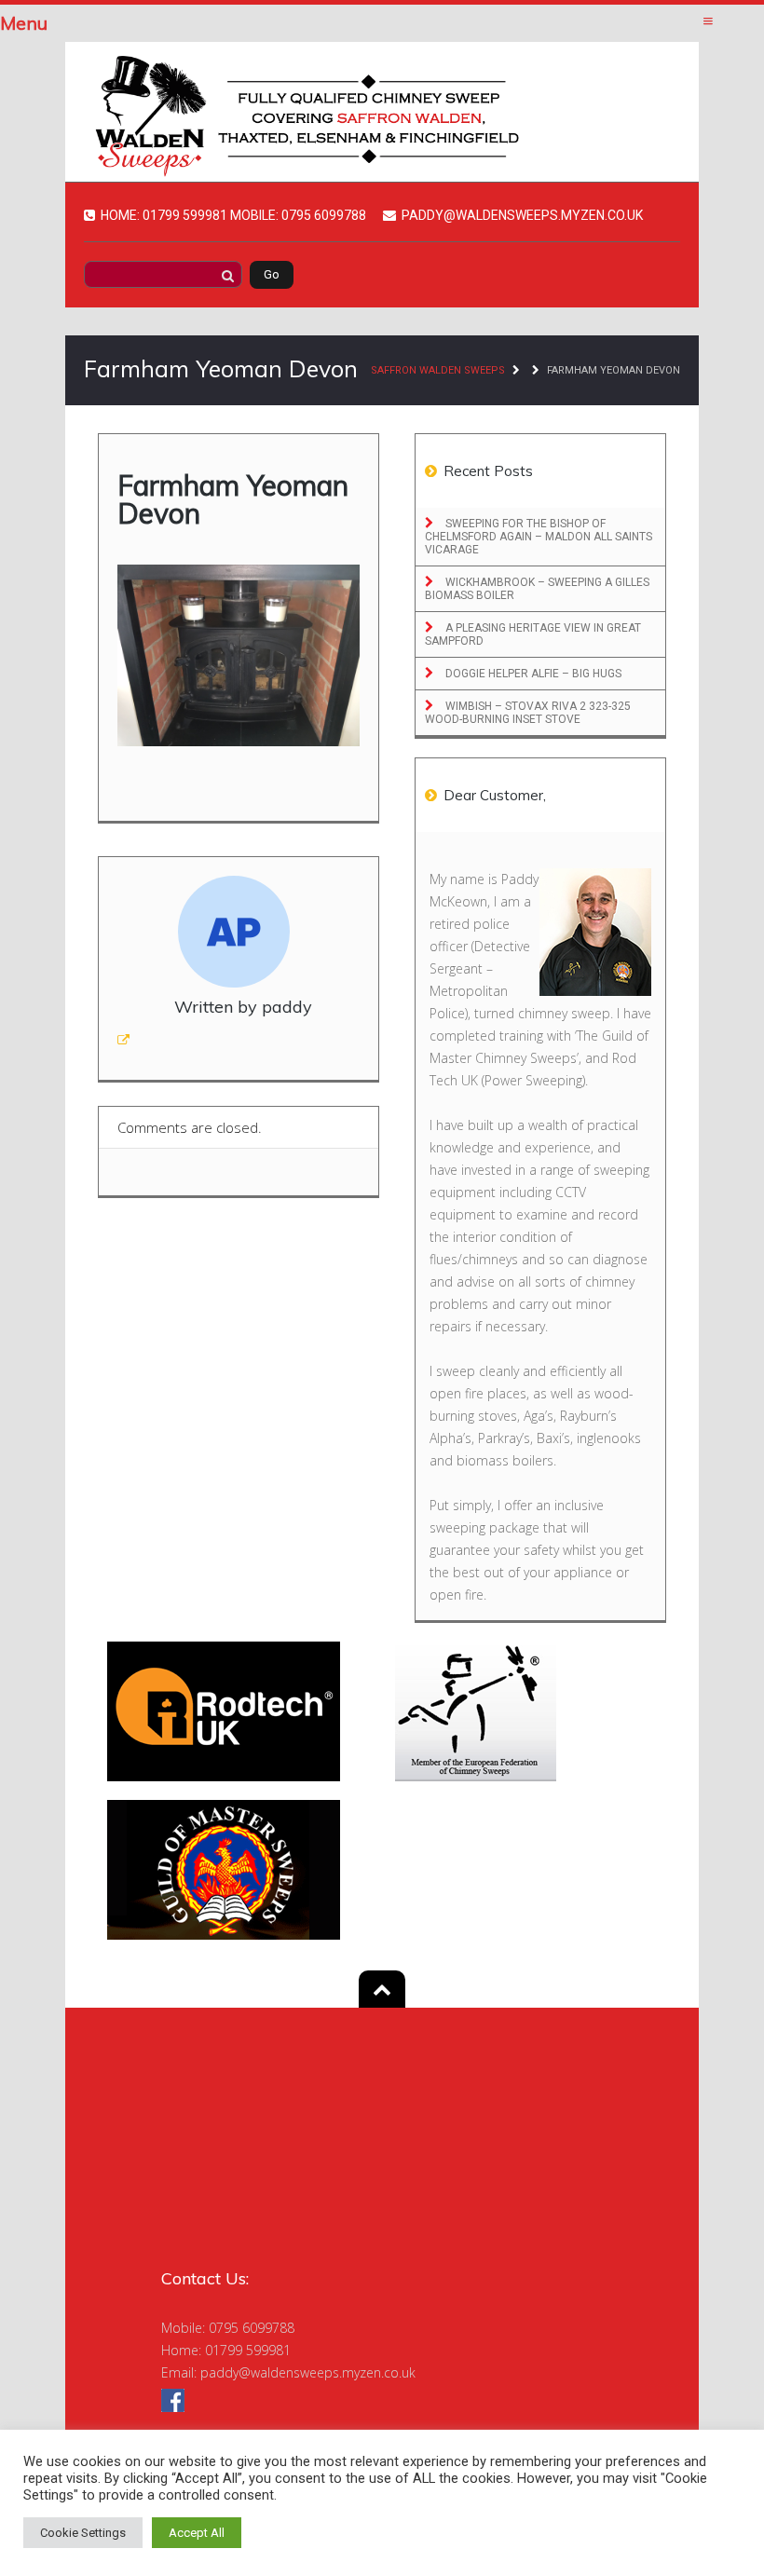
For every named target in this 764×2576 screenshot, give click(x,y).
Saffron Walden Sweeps (438, 370)
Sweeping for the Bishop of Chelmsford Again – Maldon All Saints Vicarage (539, 537)
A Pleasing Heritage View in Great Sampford (533, 634)
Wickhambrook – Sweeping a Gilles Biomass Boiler (537, 589)
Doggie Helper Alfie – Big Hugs (532, 674)
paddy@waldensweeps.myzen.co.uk (308, 2372)
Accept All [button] (197, 2533)
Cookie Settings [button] (83, 2533)
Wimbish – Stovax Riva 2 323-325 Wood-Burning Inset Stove (528, 713)
